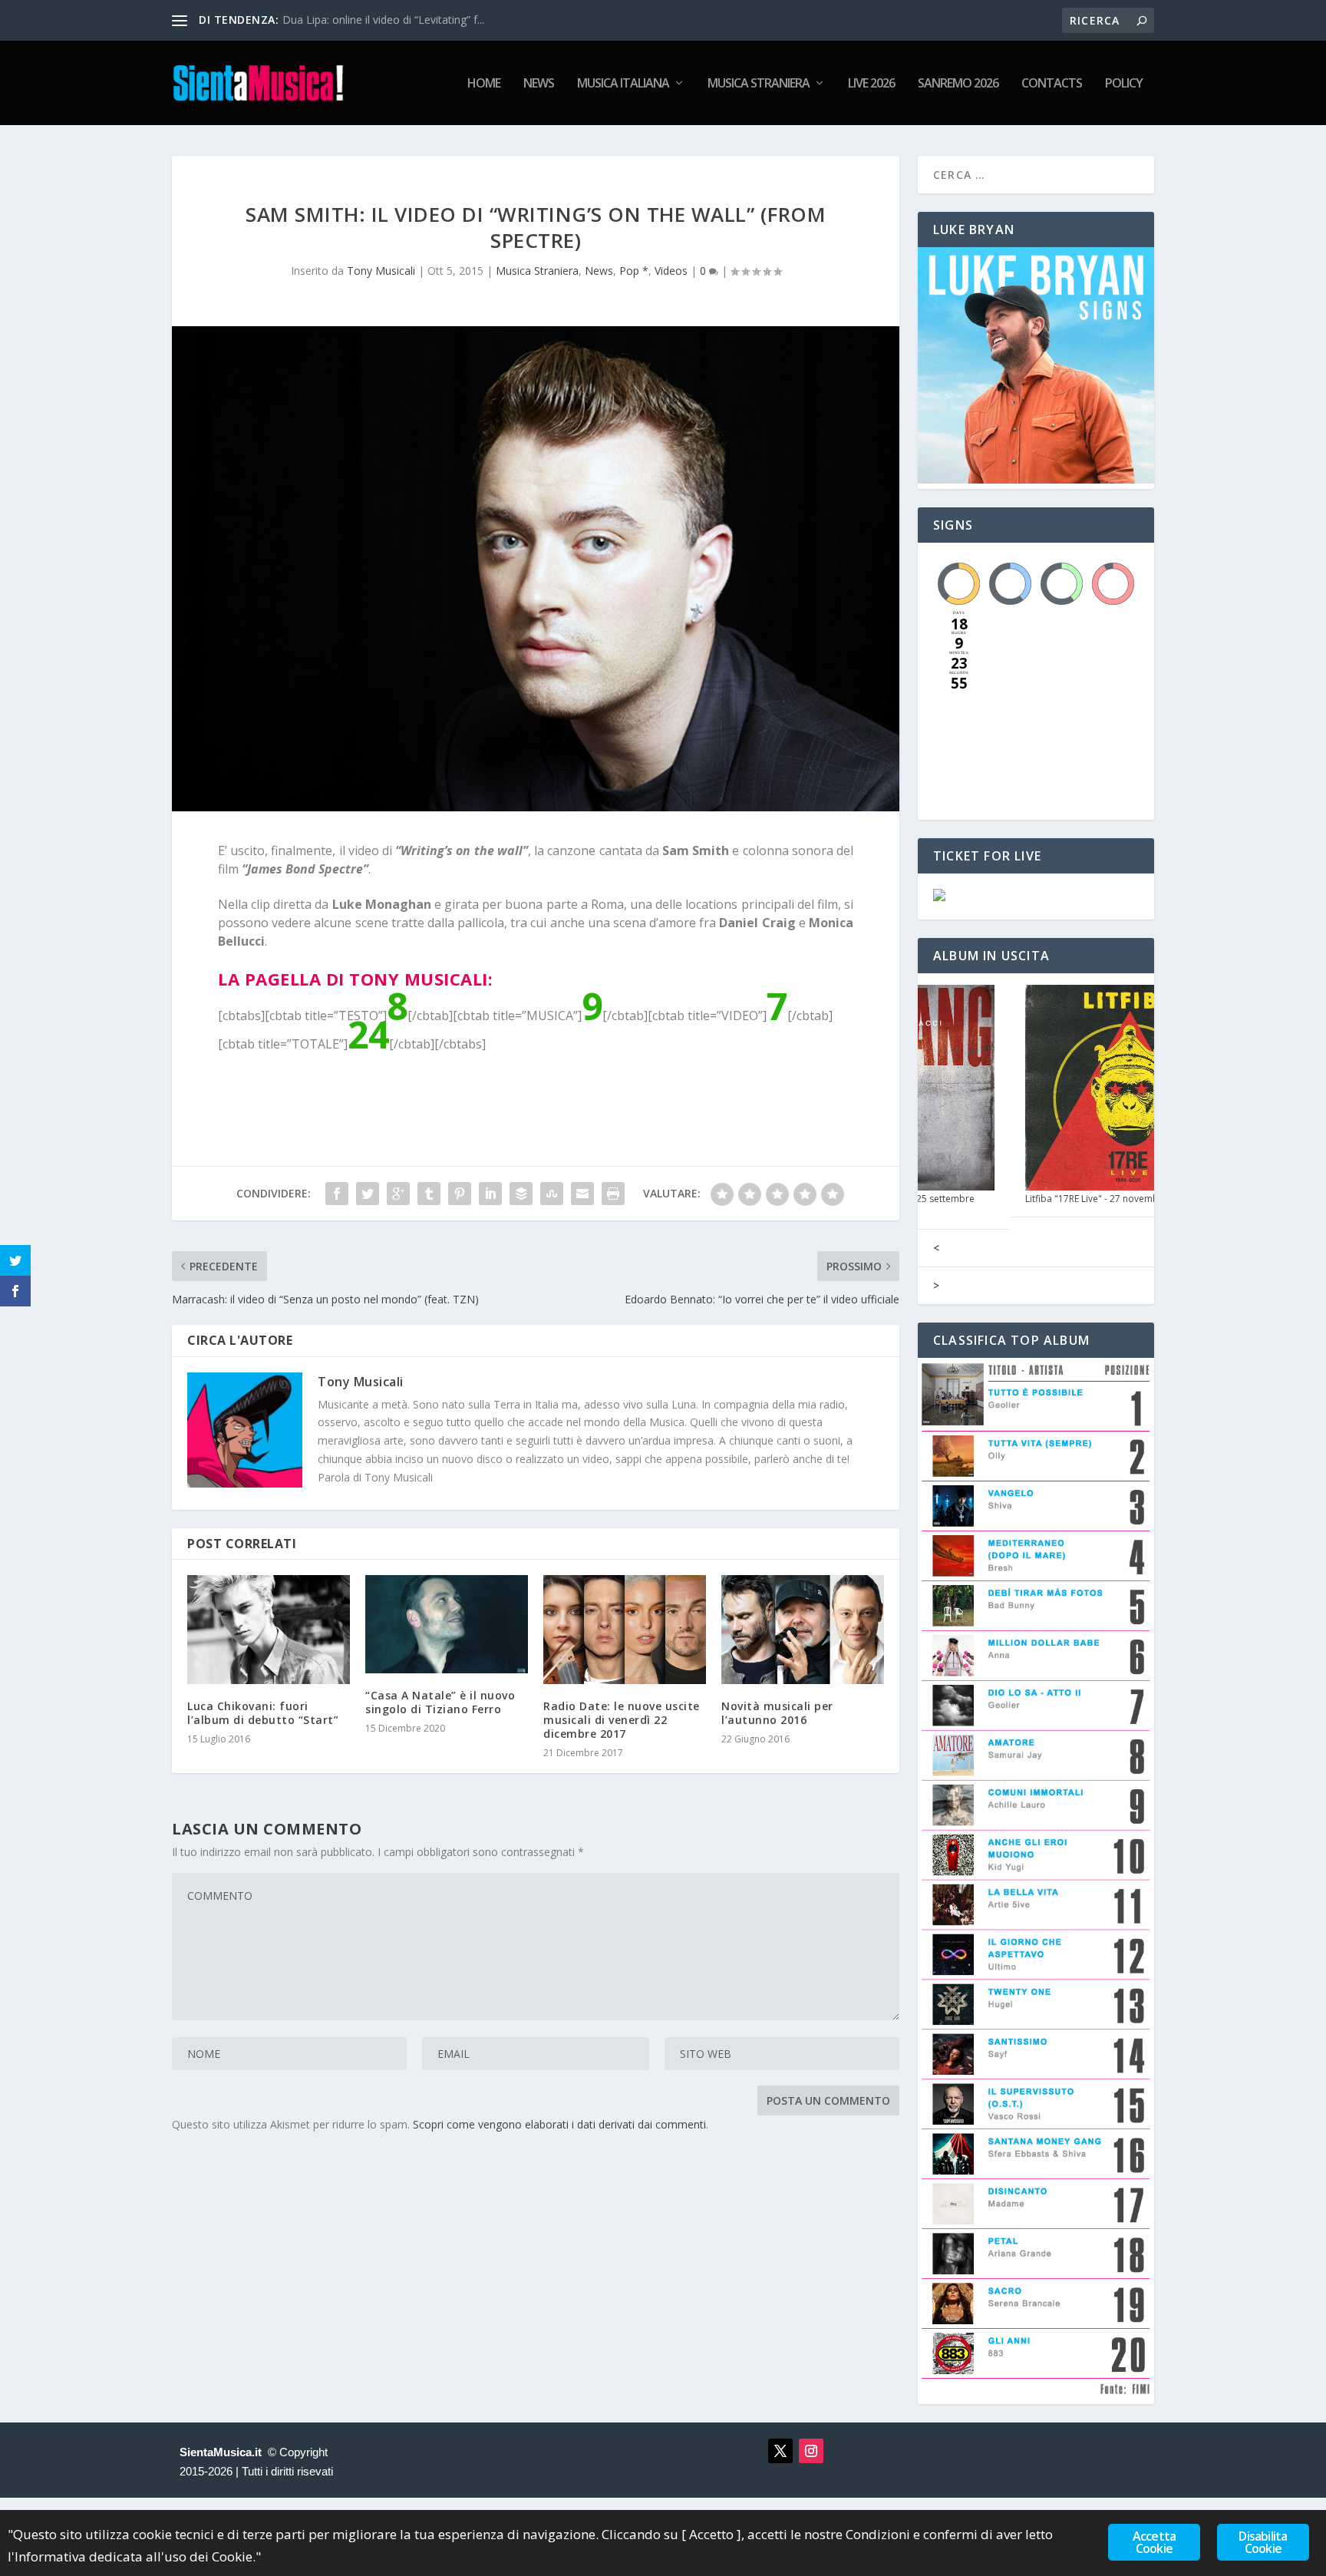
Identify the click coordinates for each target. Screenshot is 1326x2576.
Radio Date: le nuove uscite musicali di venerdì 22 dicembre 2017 (622, 1720)
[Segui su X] (780, 2451)
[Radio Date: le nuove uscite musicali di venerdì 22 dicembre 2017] (625, 1629)
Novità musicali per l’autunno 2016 (777, 1713)
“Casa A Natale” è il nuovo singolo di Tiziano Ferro (440, 1702)
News (539, 84)
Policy (1124, 84)
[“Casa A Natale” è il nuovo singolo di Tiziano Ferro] (447, 1624)
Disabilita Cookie (1263, 2542)
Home (484, 84)
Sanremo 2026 (958, 84)
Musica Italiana (623, 84)
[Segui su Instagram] (811, 2451)
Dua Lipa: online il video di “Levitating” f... (383, 20)
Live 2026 (871, 84)
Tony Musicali (381, 271)
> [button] (936, 1285)
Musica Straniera (759, 84)
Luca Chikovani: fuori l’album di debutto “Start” (263, 1713)
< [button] (936, 1248)
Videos (671, 271)
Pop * (634, 271)
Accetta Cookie (1154, 2542)
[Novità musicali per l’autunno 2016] (803, 1629)
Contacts (1052, 84)
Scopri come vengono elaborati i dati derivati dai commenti (559, 2124)
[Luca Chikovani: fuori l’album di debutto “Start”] (269, 1629)
